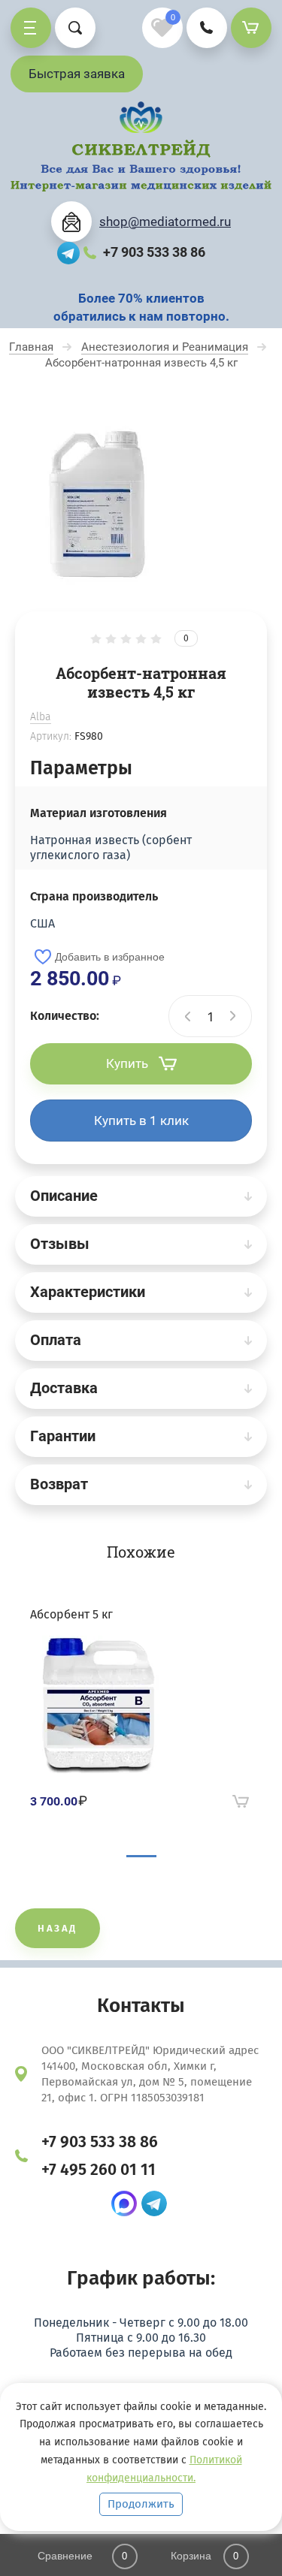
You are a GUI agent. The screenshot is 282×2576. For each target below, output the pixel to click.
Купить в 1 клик (141, 1121)
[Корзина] (251, 28)
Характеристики (88, 1292)
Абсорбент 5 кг (71, 1614)
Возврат (59, 1484)
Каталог (31, 28)
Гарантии (63, 1436)
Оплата (56, 1340)
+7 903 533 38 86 (154, 252)
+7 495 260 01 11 (99, 2170)
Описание (64, 1196)
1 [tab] (141, 1856)
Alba (41, 717)
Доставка (64, 1388)
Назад (58, 1928)
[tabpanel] (141, 1710)
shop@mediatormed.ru (165, 222)
